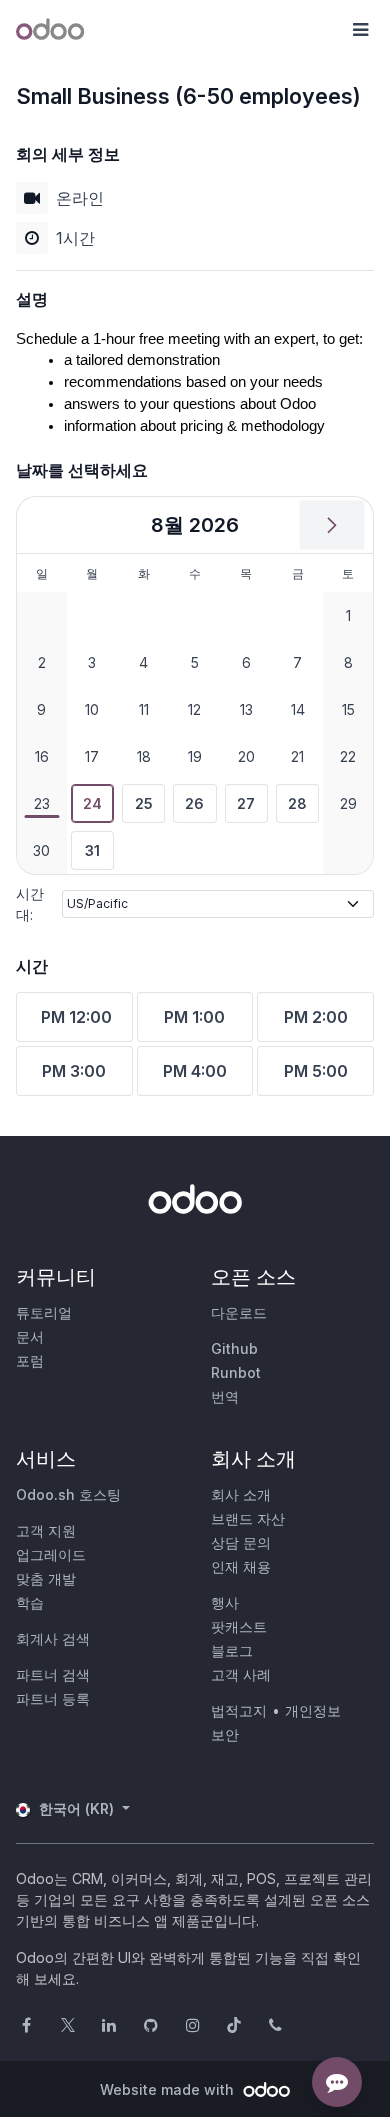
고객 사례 (241, 1674)
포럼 (30, 1360)
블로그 (232, 1650)
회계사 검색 (53, 1638)
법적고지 (239, 1710)
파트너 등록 (53, 1698)
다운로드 (239, 1312)
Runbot (236, 1372)
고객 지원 (46, 1530)
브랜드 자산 (248, 1518)
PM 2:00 (316, 1017)
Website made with (169, 2089)
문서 (30, 1336)
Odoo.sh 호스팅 (68, 1494)
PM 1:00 (194, 1017)
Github (234, 1348)
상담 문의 (241, 1542)
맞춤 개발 (46, 1578)
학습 (30, 1602)
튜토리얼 (44, 1312)
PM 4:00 (195, 1071)
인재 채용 (241, 1566)
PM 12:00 (76, 1017)
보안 (225, 1734)
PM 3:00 (74, 1071)
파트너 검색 (53, 1674)
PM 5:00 (316, 1071)
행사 (225, 1602)
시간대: (30, 904)
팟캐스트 (239, 1626)
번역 (225, 1396)
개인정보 (313, 1710)
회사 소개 (241, 1494)
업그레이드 (51, 1554)
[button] (360, 30)
